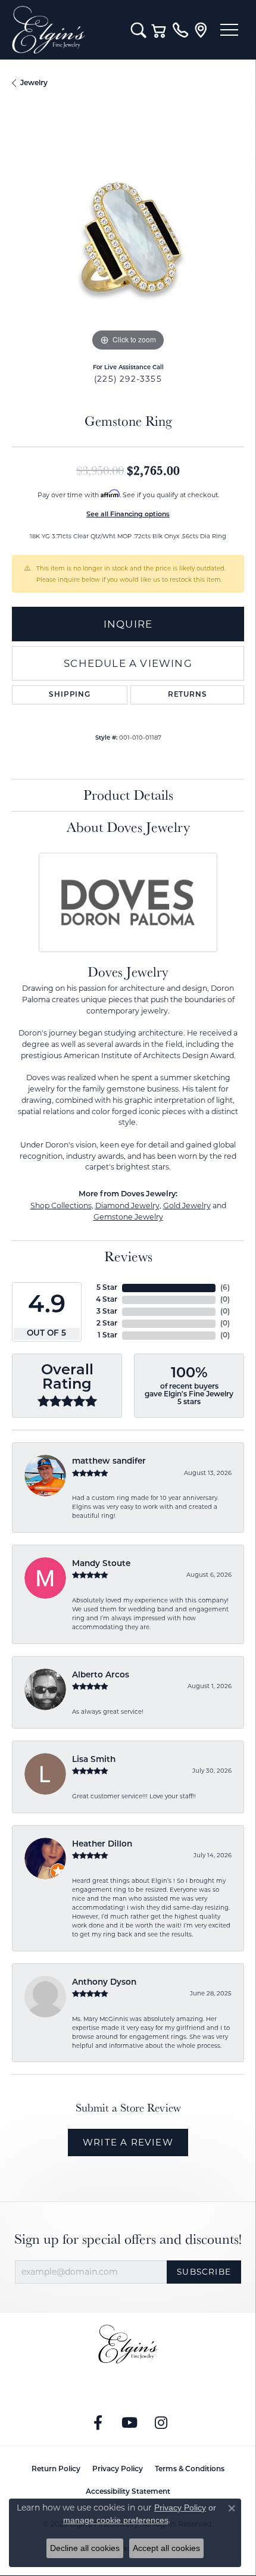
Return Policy (56, 2469)
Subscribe (204, 2272)
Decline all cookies (85, 2548)
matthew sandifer (109, 1462)
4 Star (107, 1300)
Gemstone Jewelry (128, 1217)
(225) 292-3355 (128, 379)
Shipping (69, 695)
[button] (138, 30)
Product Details (128, 795)
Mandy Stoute (101, 1564)
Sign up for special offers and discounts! (128, 2239)
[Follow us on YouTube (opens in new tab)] (130, 2423)
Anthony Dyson (104, 1983)
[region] (128, 238)
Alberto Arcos (101, 1675)
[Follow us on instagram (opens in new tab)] (161, 2423)
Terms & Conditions (190, 2469)
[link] (180, 30)
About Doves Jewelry (128, 827)
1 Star (107, 1336)
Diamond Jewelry (127, 1206)
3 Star (107, 1312)
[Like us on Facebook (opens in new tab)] (98, 2423)
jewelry (34, 83)
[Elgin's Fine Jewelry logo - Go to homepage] (65, 30)
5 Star (107, 1288)
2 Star (107, 1324)
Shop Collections (61, 1206)
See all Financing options (128, 515)
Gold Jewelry (187, 1206)
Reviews (128, 1256)
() (225, 1288)
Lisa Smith (94, 1760)
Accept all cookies (166, 2548)
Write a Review (128, 2142)
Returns (188, 695)
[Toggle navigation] (229, 30)
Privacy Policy (118, 2469)
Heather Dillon (102, 1844)
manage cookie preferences (116, 2520)
